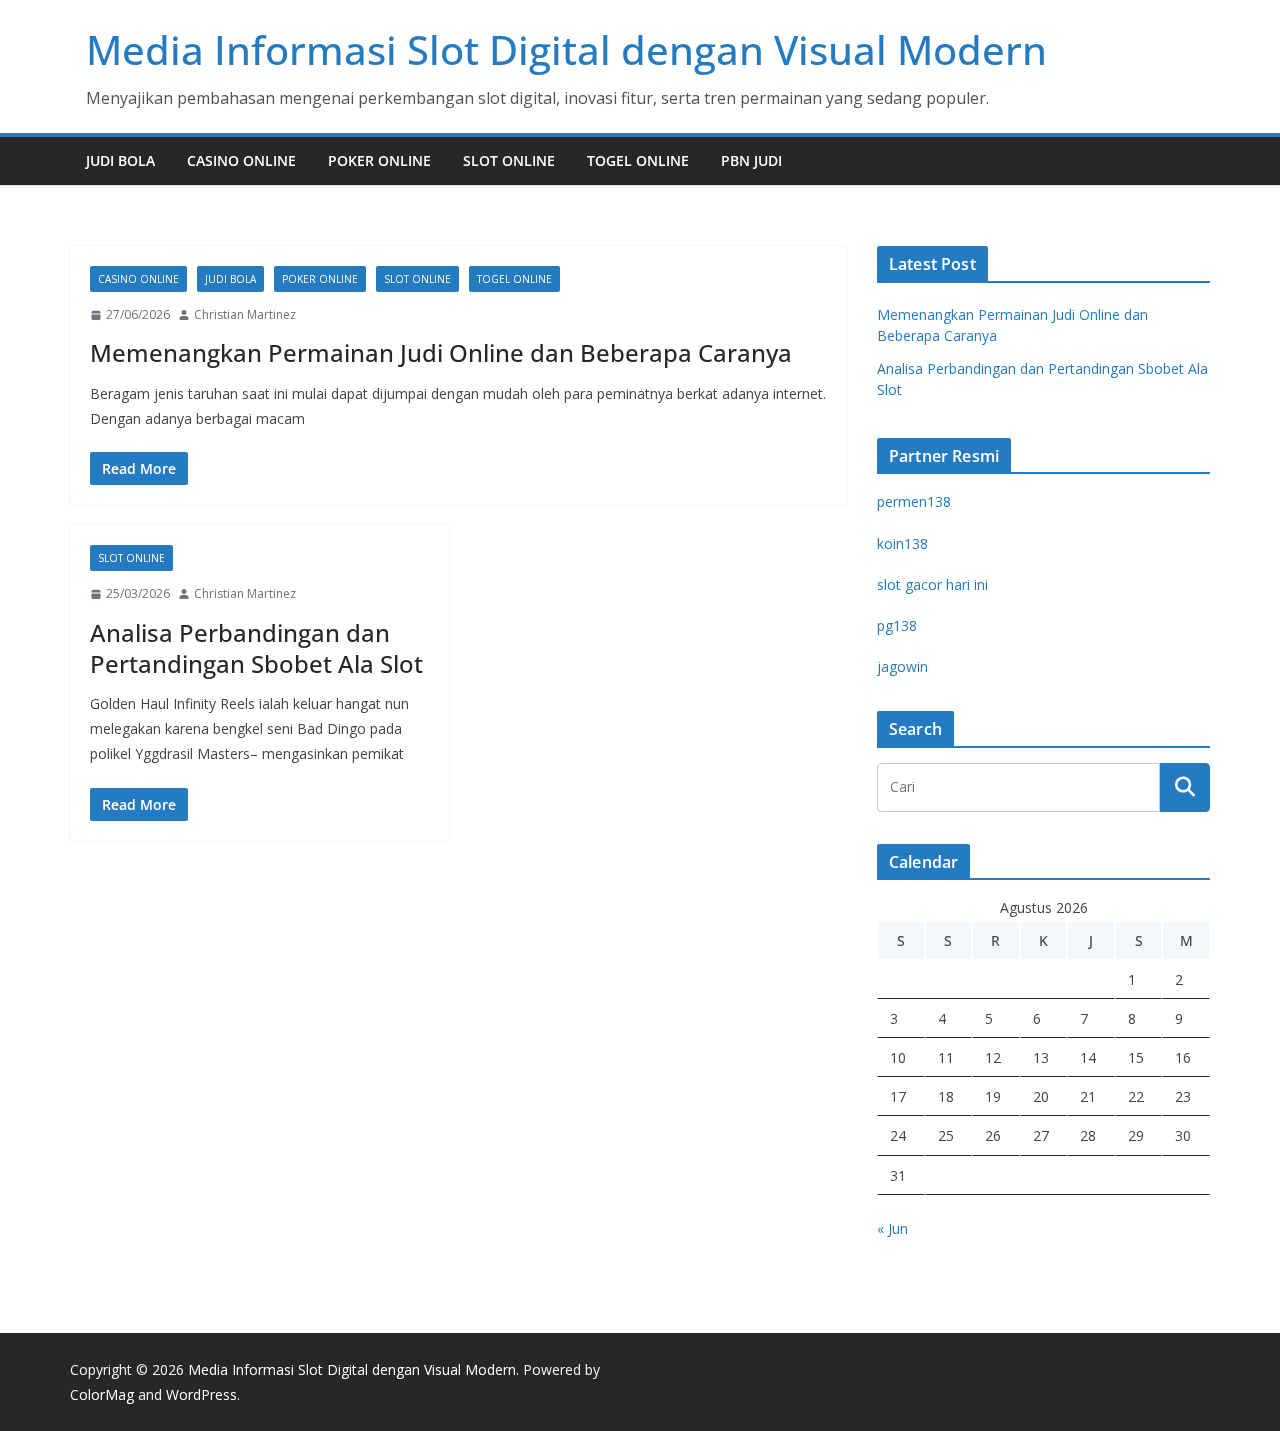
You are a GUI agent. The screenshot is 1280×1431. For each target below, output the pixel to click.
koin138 (902, 543)
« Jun (892, 1228)
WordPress (201, 1394)
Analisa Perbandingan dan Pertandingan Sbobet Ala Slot (256, 648)
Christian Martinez (245, 314)
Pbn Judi (751, 160)
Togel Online (638, 160)
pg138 (897, 625)
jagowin (902, 666)
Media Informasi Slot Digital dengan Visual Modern (566, 49)
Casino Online (241, 160)
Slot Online (509, 160)
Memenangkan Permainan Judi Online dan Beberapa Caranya (441, 352)
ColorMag (102, 1394)
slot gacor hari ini (932, 584)
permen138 (914, 501)
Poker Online (379, 160)
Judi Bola (120, 160)
